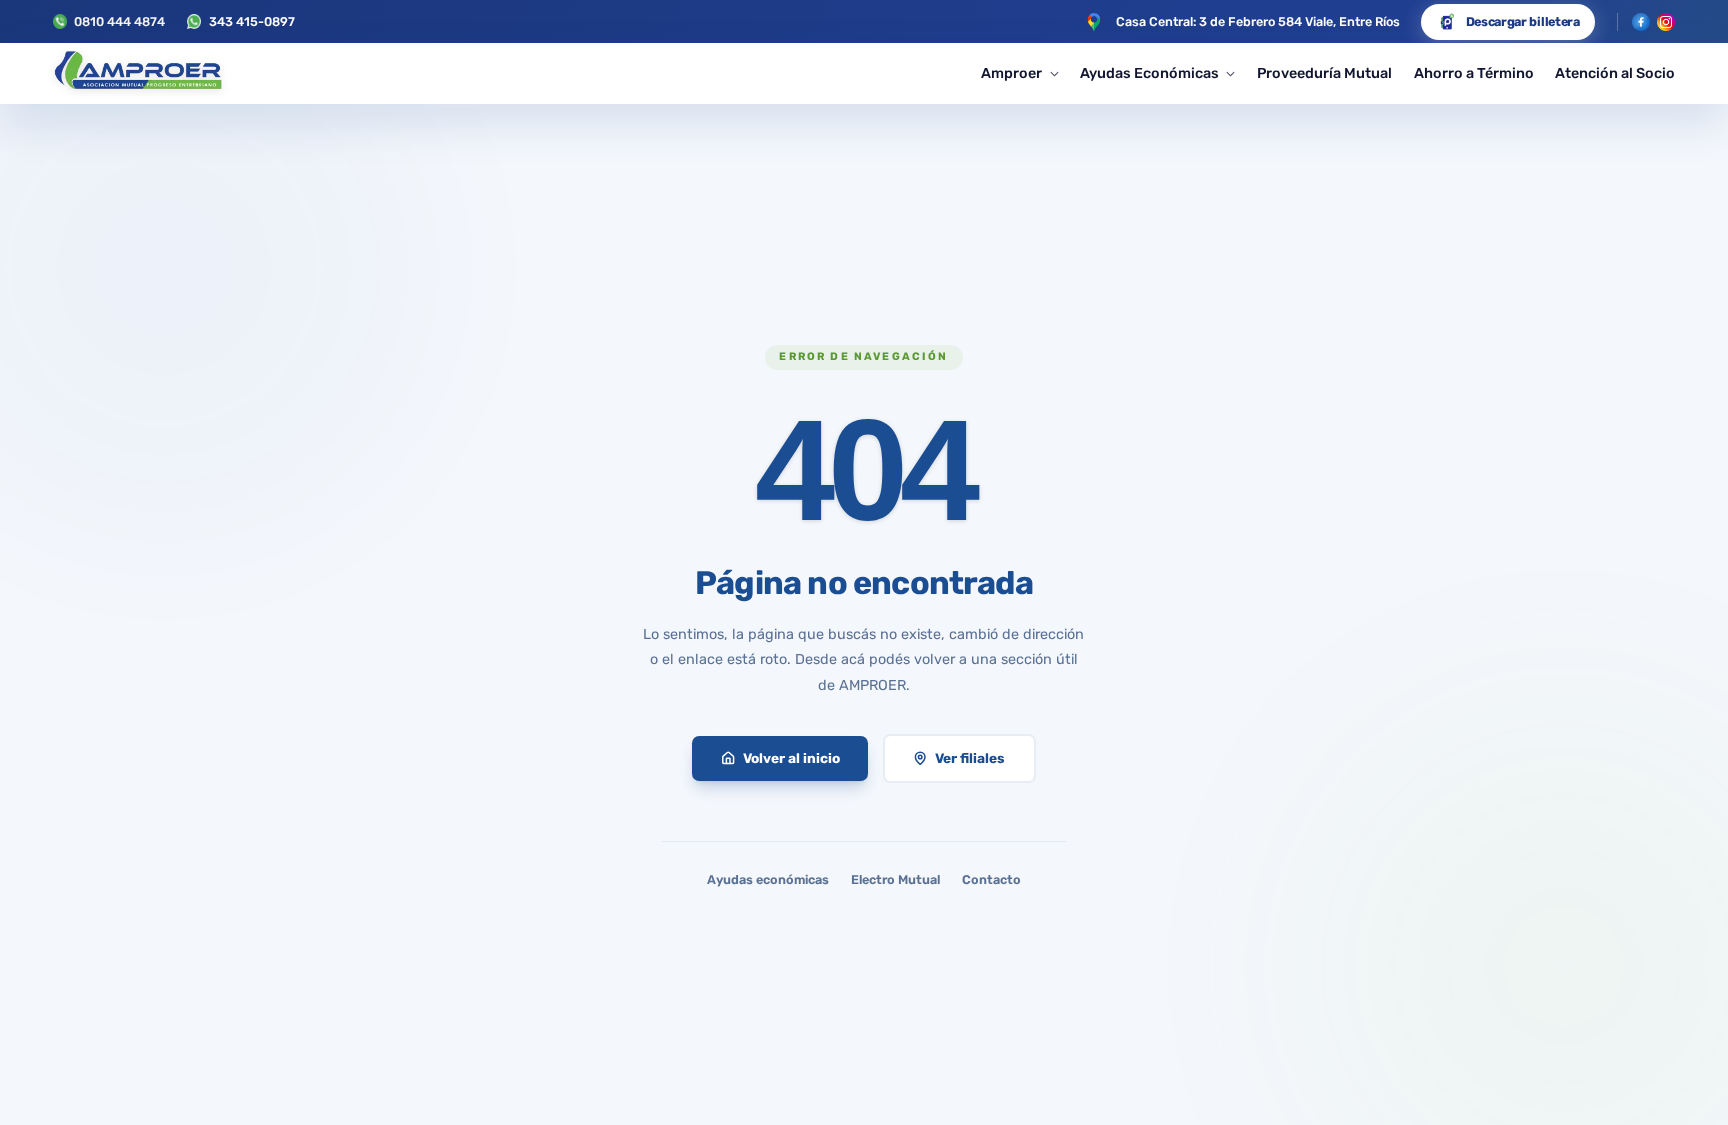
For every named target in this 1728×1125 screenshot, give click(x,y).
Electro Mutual (895, 879)
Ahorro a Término (1474, 73)
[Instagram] (1666, 22)
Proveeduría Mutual (1324, 73)
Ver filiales (970, 758)
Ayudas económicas (768, 879)
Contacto (991, 879)
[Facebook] (1641, 22)
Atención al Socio (1615, 73)
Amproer (1011, 73)
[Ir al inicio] (137, 74)
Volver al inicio (791, 758)
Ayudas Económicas (1149, 73)
